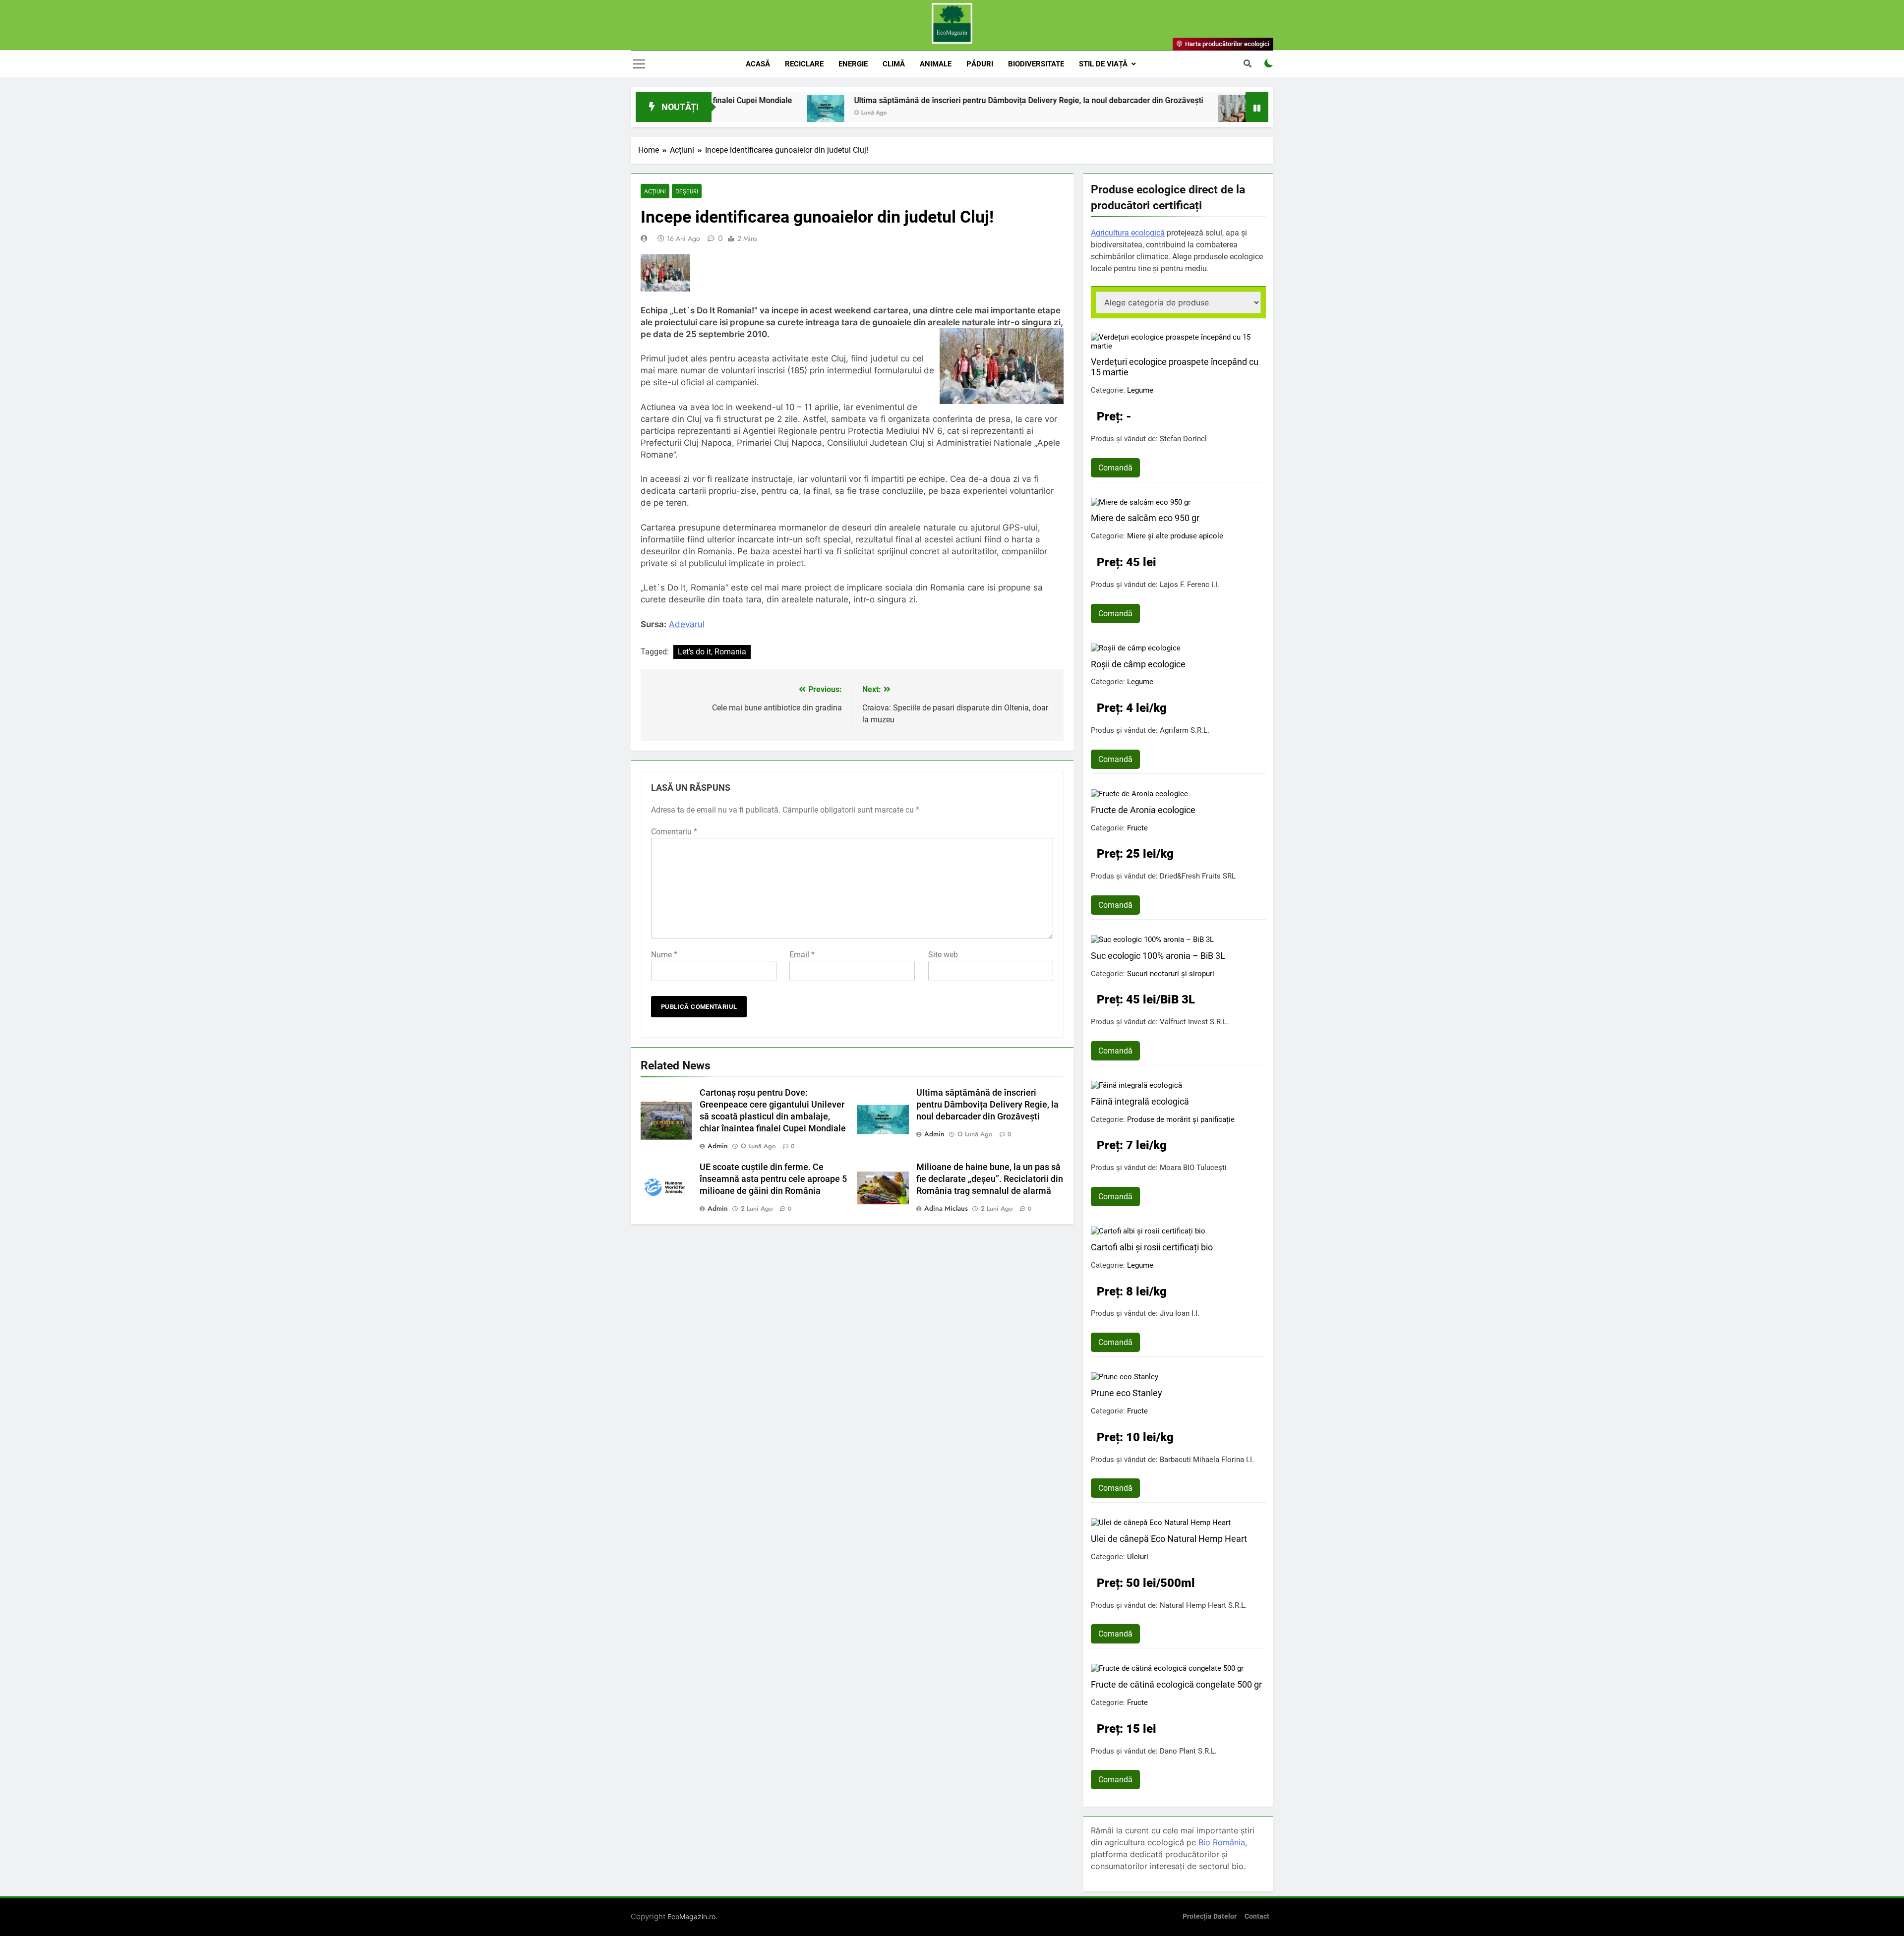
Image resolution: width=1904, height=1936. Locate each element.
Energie (853, 64)
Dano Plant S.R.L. (1188, 1751)
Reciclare (804, 64)
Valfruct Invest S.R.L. (1194, 1022)
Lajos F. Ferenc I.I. (1190, 585)
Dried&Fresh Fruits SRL (1198, 876)
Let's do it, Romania (712, 652)
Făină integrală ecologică (1140, 1101)
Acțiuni (655, 191)
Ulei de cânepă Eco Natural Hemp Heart (1169, 1539)
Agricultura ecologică (1128, 233)
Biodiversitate (1036, 64)
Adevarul (687, 624)
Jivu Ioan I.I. (1180, 1313)
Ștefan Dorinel (1183, 439)
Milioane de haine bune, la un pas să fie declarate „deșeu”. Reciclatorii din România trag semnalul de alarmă (990, 1179)
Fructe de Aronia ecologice (1143, 810)
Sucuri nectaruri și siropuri (1171, 974)
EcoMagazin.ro (691, 1916)
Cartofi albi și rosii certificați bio (1152, 1247)
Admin (718, 1146)
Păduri (980, 64)
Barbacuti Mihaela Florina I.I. (1207, 1460)
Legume (1140, 390)
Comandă (1115, 468)
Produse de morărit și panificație (1181, 1119)
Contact (1257, 1916)
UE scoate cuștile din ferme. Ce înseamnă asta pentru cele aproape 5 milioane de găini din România (773, 1179)
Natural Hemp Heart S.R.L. (1203, 1605)
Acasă (758, 64)
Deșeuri (687, 191)
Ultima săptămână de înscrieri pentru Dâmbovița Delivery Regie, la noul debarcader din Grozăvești (916, 100)
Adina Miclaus (946, 1208)
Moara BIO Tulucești (1193, 1168)
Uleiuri (1138, 1557)
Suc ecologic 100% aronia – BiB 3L (1158, 956)
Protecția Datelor (1210, 1916)
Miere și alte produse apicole (1175, 536)
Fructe (1137, 828)
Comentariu (674, 832)
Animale (936, 64)
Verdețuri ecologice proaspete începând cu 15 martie (1175, 367)
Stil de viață (1103, 64)
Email (802, 955)
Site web (943, 955)
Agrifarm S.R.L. (1185, 730)
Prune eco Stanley (1127, 1393)
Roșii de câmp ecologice (1138, 664)
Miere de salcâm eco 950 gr (1145, 518)
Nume (664, 955)
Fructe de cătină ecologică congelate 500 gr (1176, 1684)
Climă (894, 64)
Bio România (1222, 1842)
